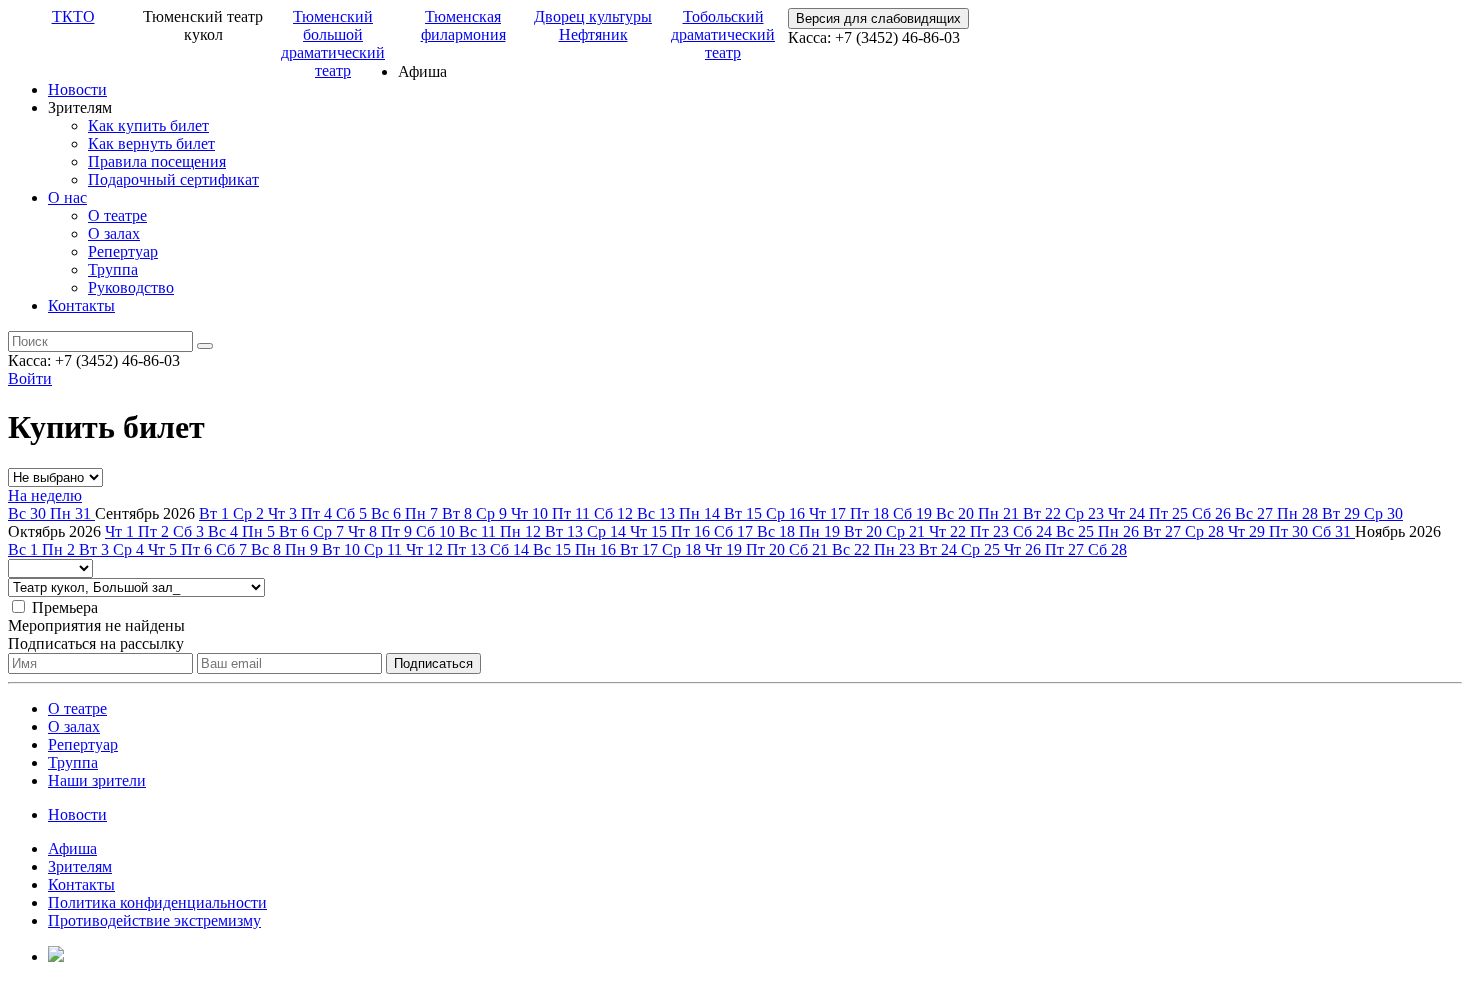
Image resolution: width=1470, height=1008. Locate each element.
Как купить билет (148, 125)
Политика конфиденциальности (157, 902)
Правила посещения (157, 161)
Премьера (65, 607)
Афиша (72, 848)
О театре (117, 215)
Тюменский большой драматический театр (333, 43)
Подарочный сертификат (173, 179)
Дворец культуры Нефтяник (593, 25)
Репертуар (123, 251)
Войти (30, 378)
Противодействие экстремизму (154, 920)
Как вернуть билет (151, 143)
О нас (67, 197)
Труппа (113, 269)
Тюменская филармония (463, 25)
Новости (77, 89)
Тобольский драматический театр (723, 34)
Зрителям (80, 866)
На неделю (45, 495)
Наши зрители (97, 780)
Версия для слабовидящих (878, 18)
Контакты (81, 305)
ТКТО (73, 16)
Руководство (131, 287)
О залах (114, 233)
